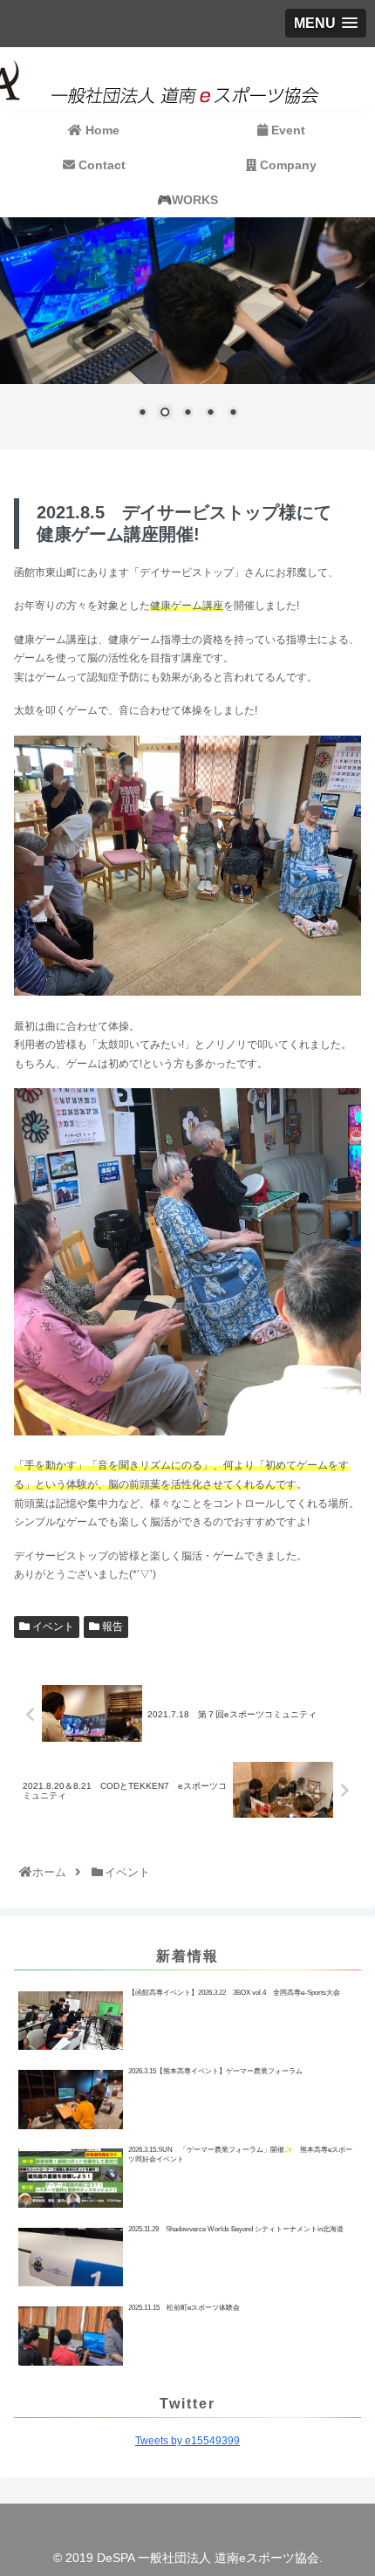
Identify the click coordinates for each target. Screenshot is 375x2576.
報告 (111, 1627)
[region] (187, 329)
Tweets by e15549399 (187, 2441)
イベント (52, 1627)
